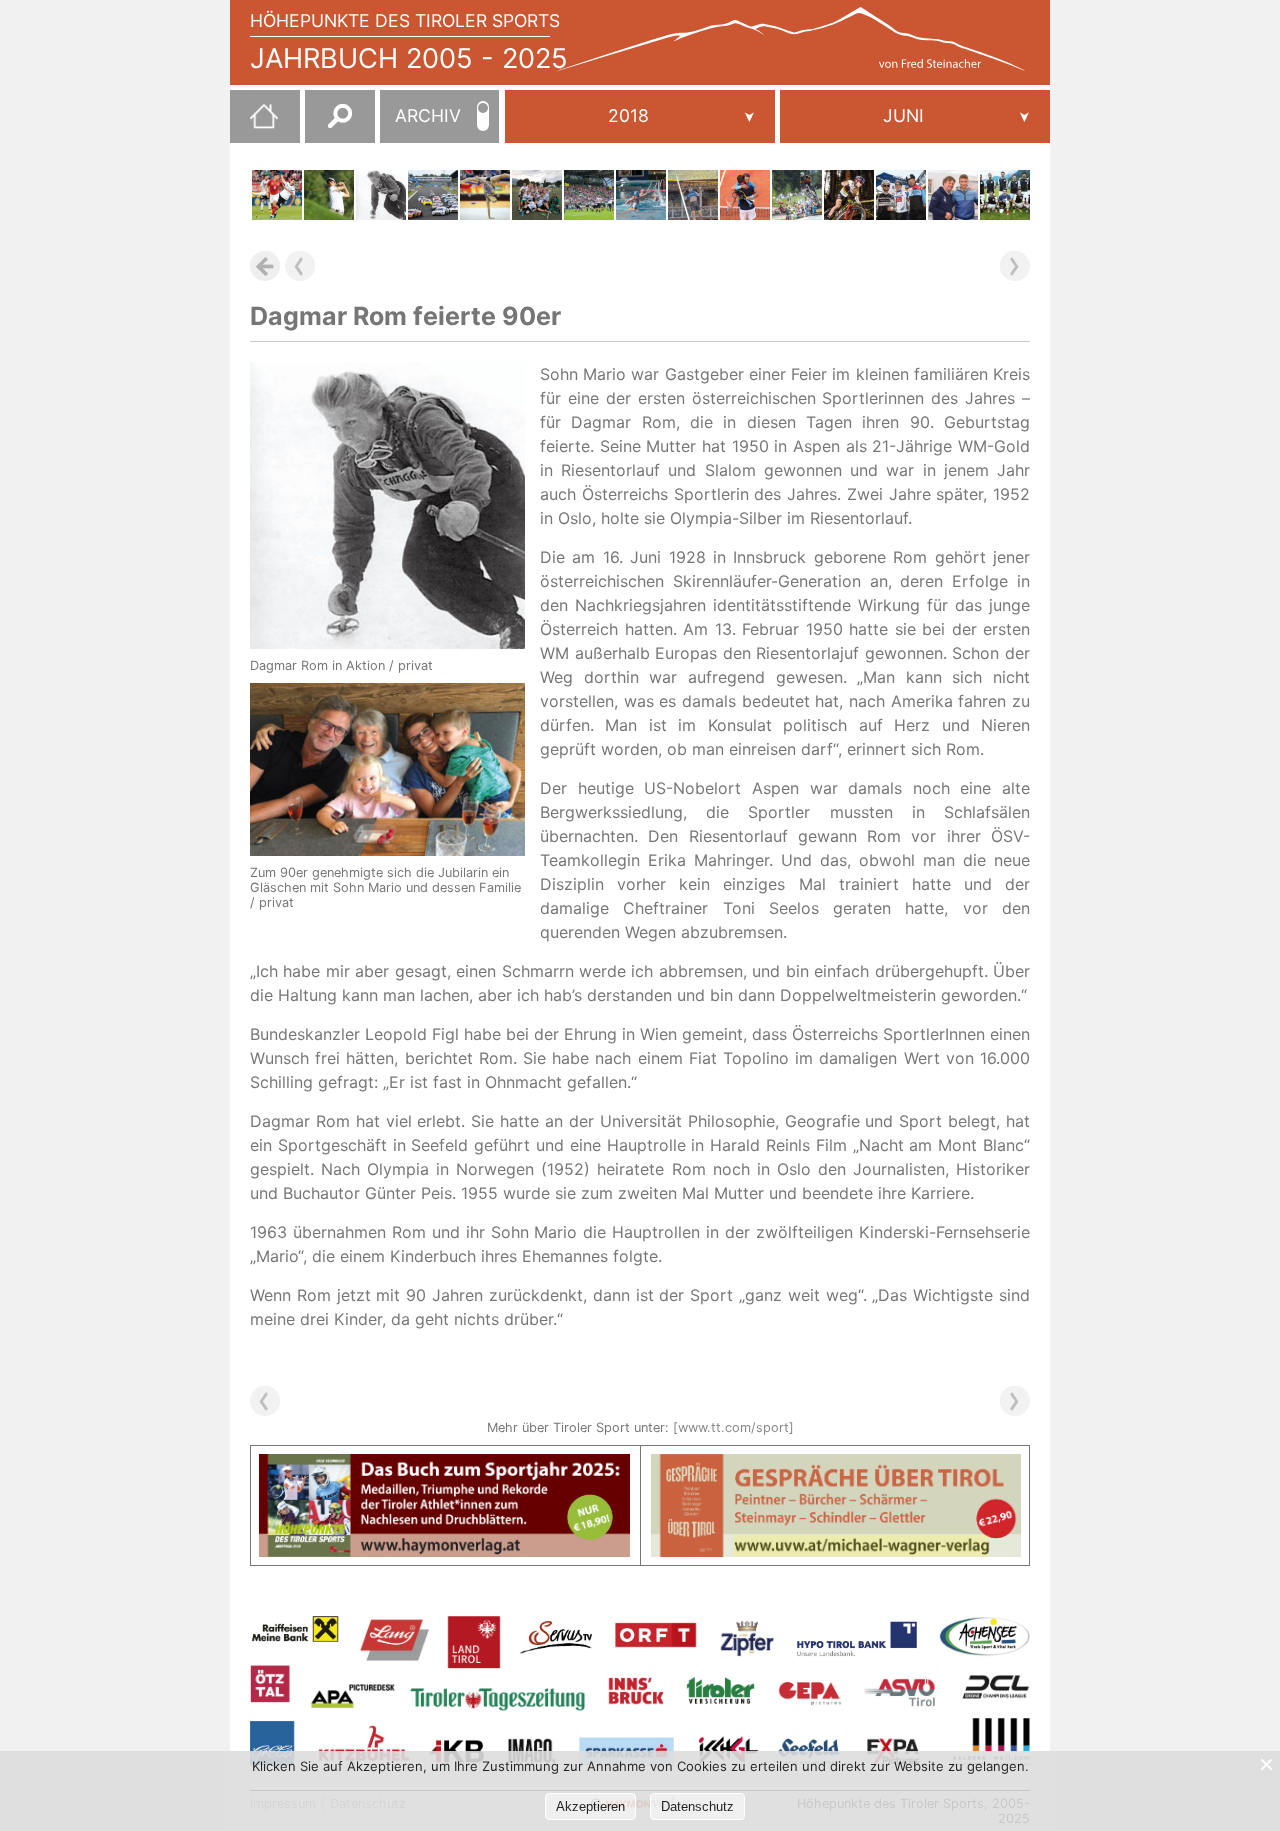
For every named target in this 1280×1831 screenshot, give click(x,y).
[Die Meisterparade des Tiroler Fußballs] (1005, 195)
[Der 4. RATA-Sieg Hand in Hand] (901, 195)
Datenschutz (697, 1806)
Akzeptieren (590, 1806)
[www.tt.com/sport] (733, 1427)
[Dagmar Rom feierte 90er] (381, 195)
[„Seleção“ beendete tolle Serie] (277, 195)
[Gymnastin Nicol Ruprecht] (485, 195)
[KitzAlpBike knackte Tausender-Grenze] (849, 195)
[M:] (915, 116)
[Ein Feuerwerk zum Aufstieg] (537, 195)
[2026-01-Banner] (444, 1466)
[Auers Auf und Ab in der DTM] (433, 195)
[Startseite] (254, 124)
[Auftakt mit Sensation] (953, 195)
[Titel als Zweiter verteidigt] (329, 195)
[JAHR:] (640, 116)
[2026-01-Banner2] (836, 1466)
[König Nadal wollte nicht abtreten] (745, 195)
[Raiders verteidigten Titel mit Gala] (589, 195)
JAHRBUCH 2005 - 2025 (409, 58)
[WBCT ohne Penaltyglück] (641, 195)
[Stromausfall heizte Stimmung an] (693, 195)
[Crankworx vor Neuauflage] (797, 195)
